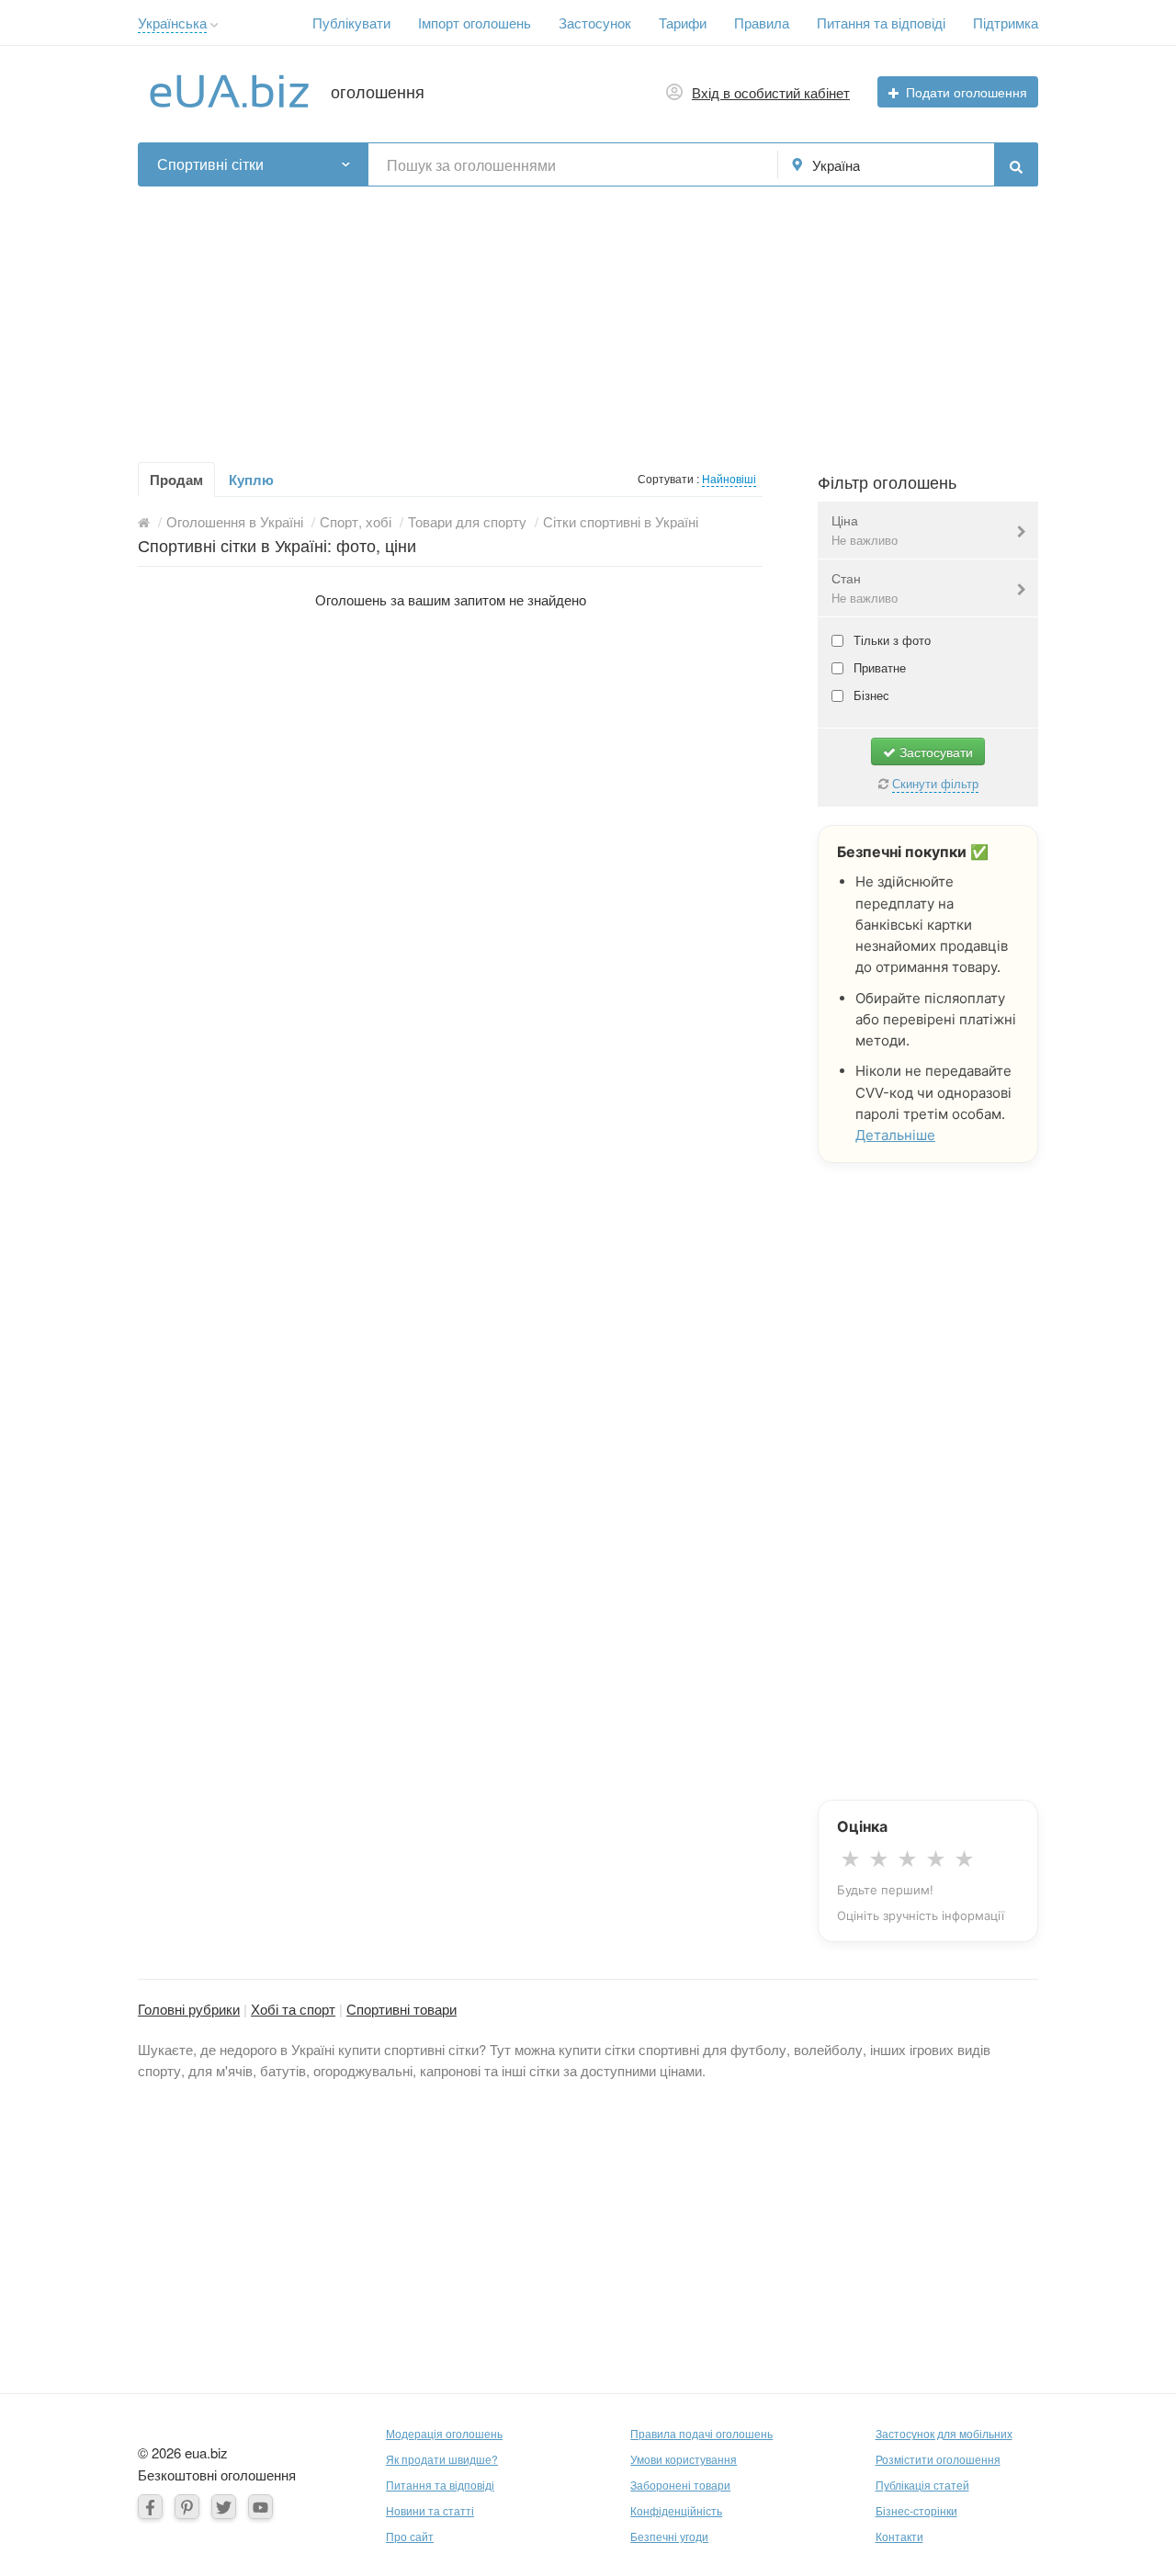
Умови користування (684, 2459)
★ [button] (850, 1859)
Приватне (878, 667)
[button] (215, 25)
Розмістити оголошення (938, 2459)
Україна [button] (836, 165)
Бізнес (870, 695)
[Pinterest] (187, 2507)
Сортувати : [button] (670, 478)
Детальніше (895, 1135)
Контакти (899, 2536)
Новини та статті (430, 2510)
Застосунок (595, 23)
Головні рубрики (189, 2009)
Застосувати (934, 751)
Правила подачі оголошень (701, 2433)
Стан (865, 588)
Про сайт (410, 2536)
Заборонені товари (680, 2485)
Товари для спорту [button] (467, 521)
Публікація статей (922, 2485)
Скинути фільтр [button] (935, 783)
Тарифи (683, 23)
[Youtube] (260, 2507)
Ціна (865, 530)
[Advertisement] (588, 315)
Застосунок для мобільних (944, 2433)
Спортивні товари (401, 2009)
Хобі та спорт (293, 2009)
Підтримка (1006, 23)
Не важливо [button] (865, 540)
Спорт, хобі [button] (356, 521)
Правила (762, 23)
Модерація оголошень (444, 2433)
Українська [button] (172, 23)
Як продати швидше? (442, 2459)
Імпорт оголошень (475, 23)
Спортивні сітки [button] (210, 164)
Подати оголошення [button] (967, 92)
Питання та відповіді (881, 23)
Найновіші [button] (729, 478)
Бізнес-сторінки (916, 2510)
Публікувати (351, 23)
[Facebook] (150, 2507)
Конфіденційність (676, 2510)
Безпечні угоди (669, 2536)
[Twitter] (224, 2507)
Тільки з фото (890, 640)
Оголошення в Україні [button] (235, 521)
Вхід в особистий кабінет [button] (771, 92)
